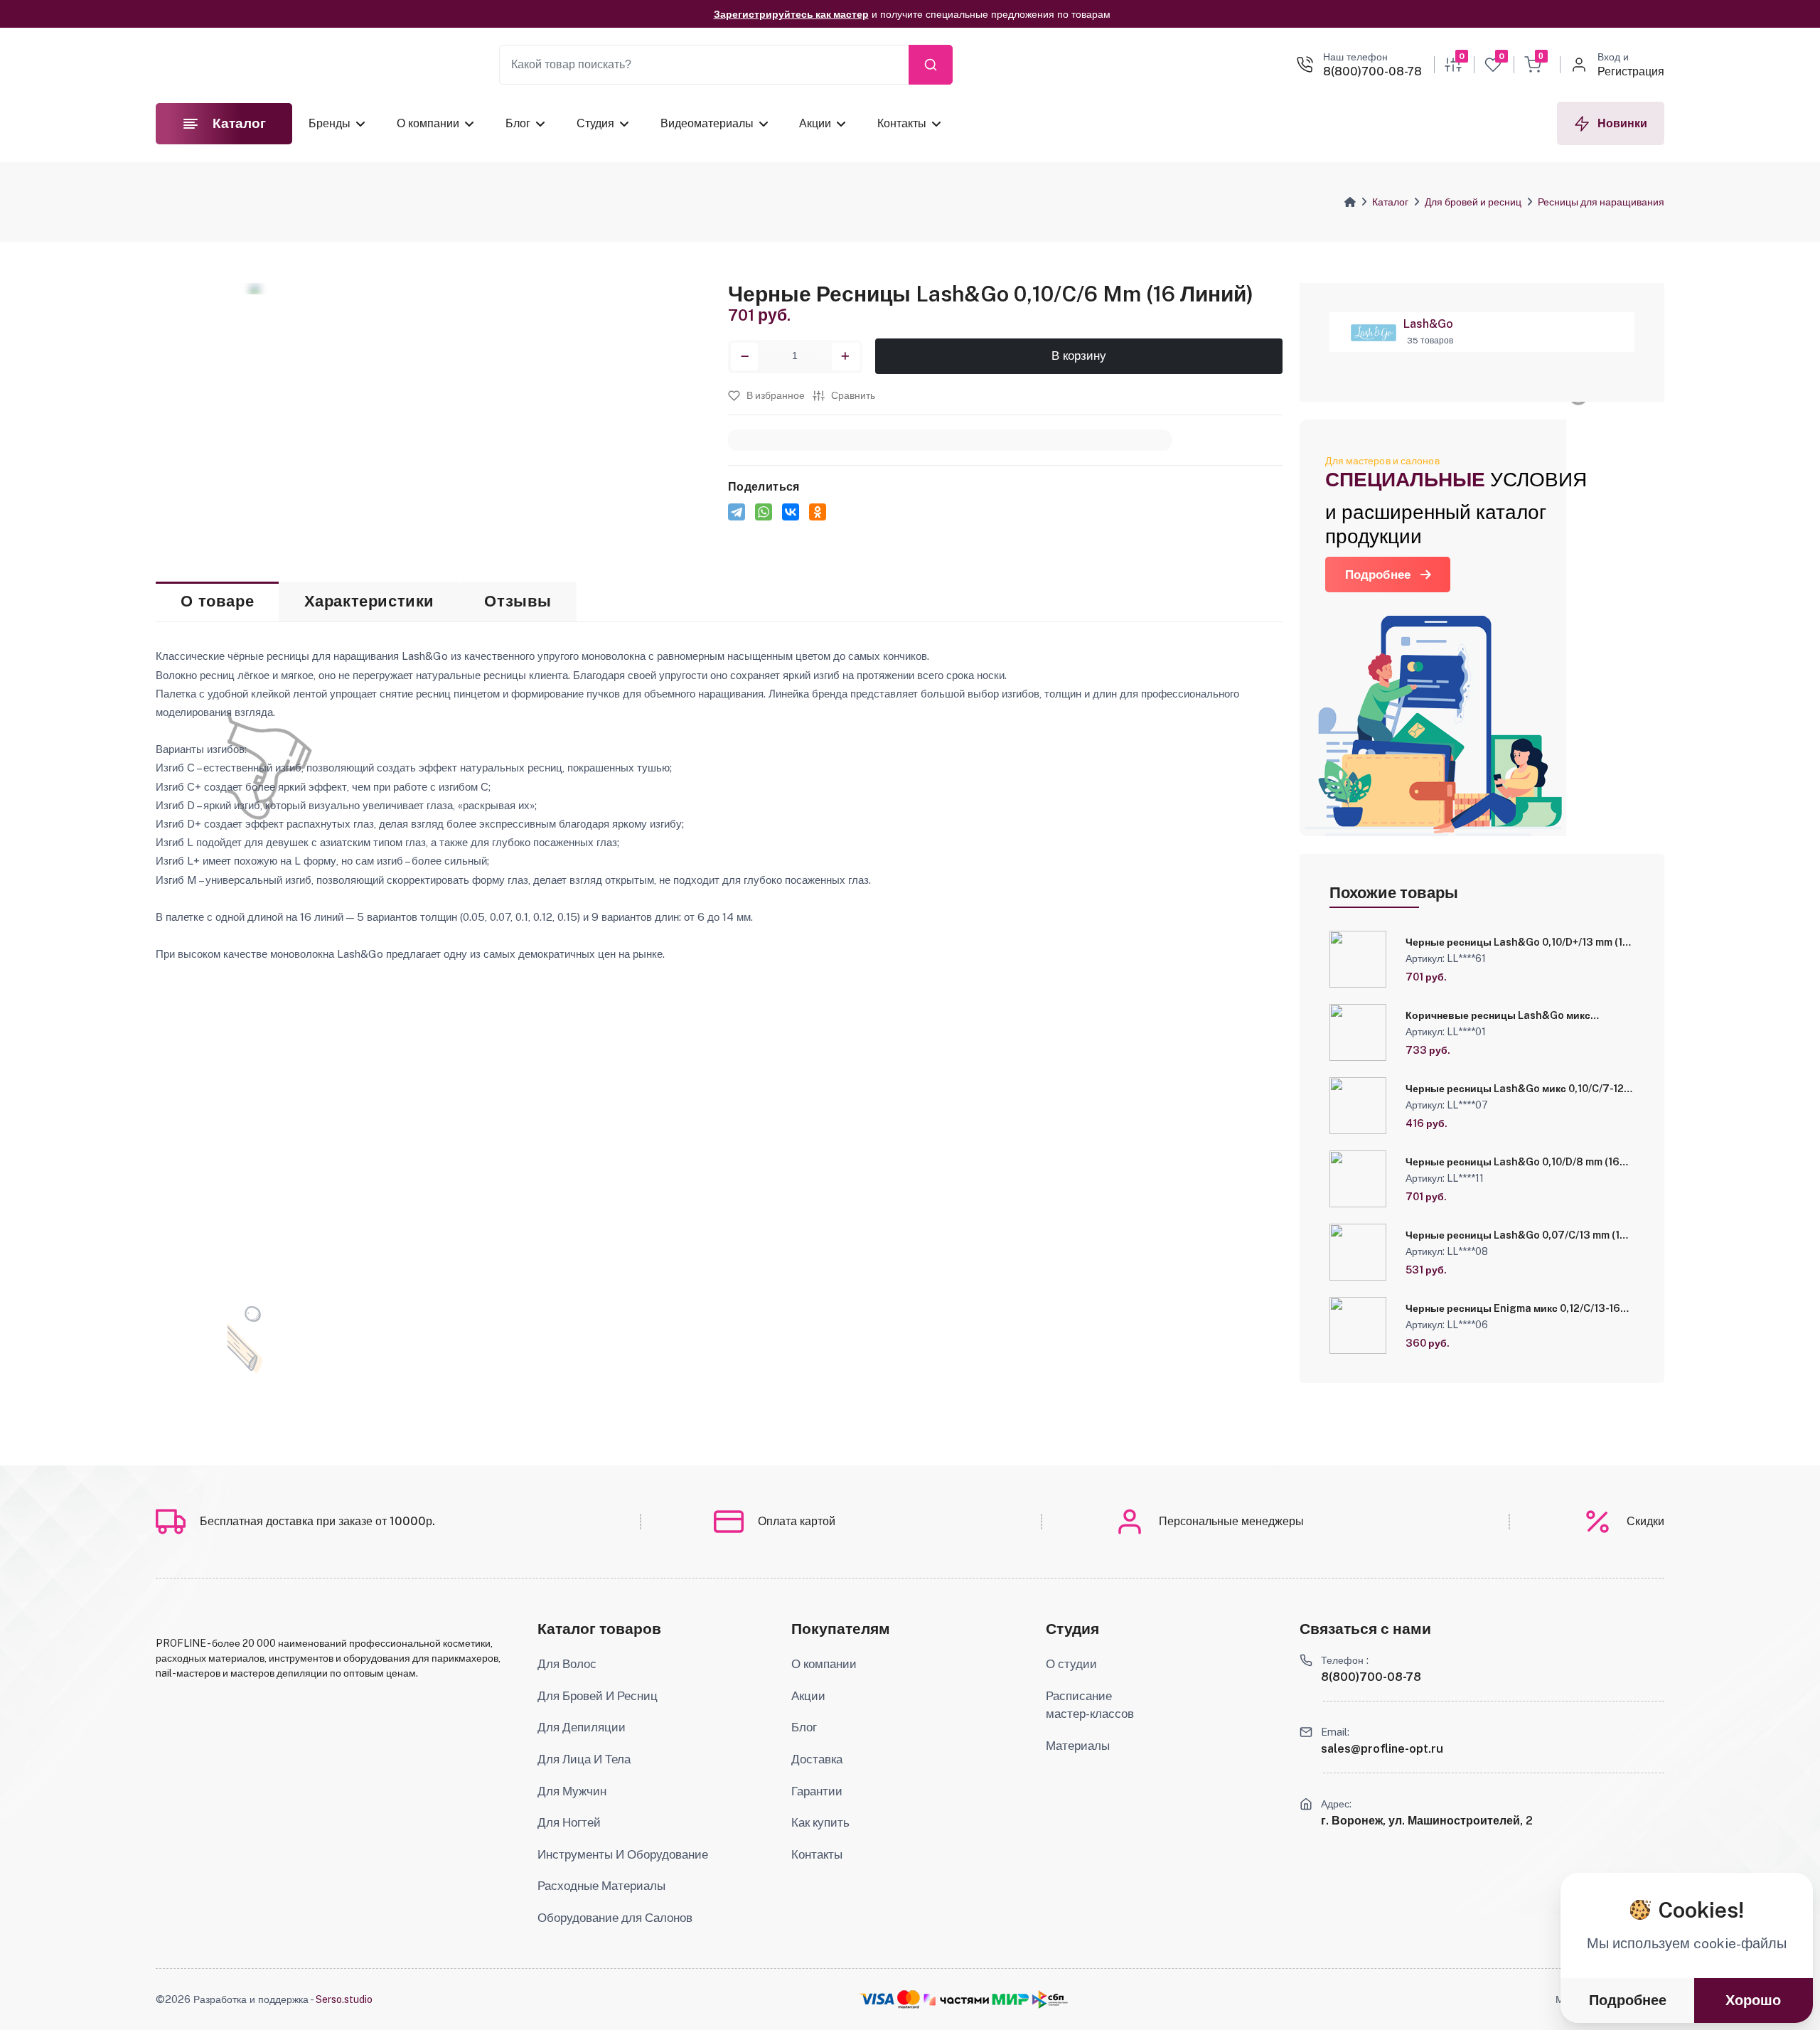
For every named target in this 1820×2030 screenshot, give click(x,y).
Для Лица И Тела (584, 1759)
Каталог (1390, 202)
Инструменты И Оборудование (623, 1854)
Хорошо (1753, 2000)
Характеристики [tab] (369, 601)
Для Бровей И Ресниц (598, 1696)
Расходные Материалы (601, 1886)
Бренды (330, 123)
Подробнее (1378, 575)
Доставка (817, 1759)
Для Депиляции (582, 1727)
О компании (428, 123)
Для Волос (567, 1664)
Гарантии (817, 1791)
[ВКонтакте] (791, 512)
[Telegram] (737, 512)
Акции (815, 123)
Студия (595, 123)
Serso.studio (344, 1999)
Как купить (820, 1822)
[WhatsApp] (764, 512)
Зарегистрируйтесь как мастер (791, 14)
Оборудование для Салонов (615, 1918)
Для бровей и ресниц (1473, 202)
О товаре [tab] (217, 601)
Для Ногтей (569, 1822)
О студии (1071, 1664)
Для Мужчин (572, 1791)
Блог (518, 123)
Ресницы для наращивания (1601, 202)
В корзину (1079, 357)
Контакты (902, 123)
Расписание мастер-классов (1090, 1705)
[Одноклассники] (818, 512)
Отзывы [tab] (518, 601)
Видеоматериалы (706, 123)
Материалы (1078, 1746)
